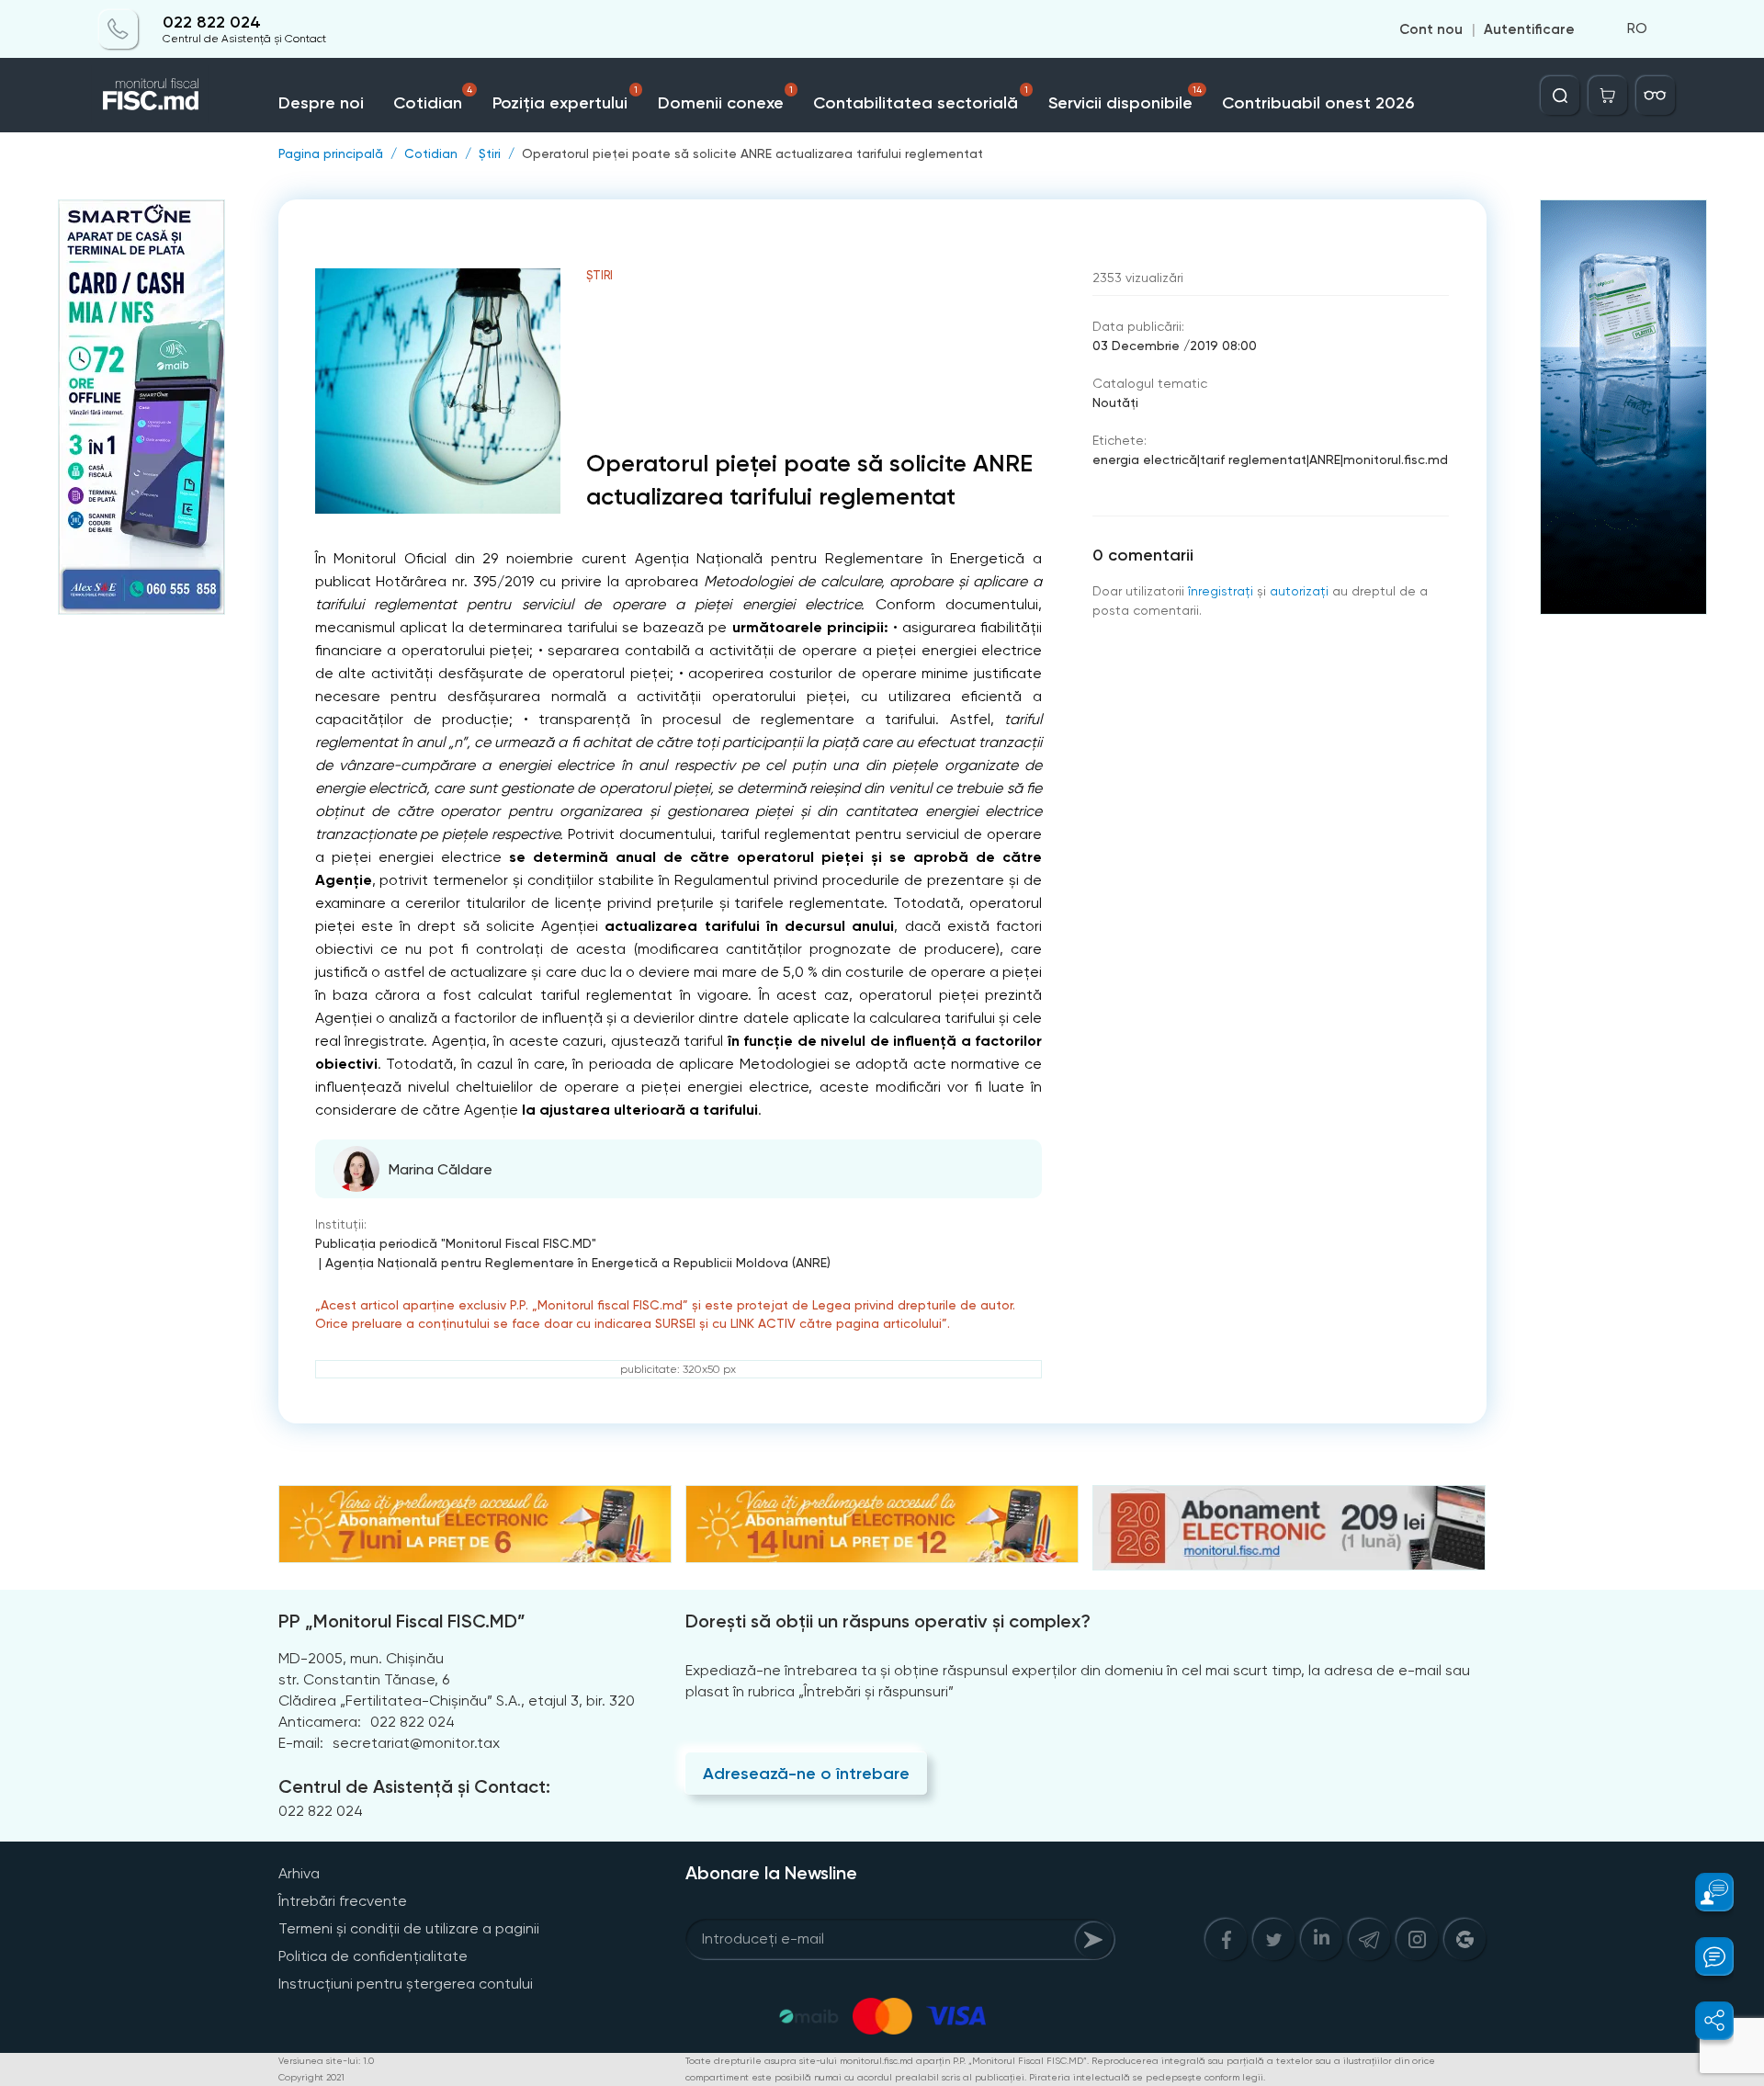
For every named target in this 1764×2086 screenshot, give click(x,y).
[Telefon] (119, 29)
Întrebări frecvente (343, 1901)
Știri (490, 153)
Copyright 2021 (311, 2077)
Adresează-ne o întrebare (806, 1774)
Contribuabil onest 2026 (1318, 103)
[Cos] (1608, 96)
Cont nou (1431, 29)
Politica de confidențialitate (373, 1956)
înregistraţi (1221, 591)
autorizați (1299, 591)
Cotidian (433, 99)
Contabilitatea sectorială (921, 99)
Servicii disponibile (1125, 99)
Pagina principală (331, 153)
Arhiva (299, 1873)
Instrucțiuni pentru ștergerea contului (406, 1984)
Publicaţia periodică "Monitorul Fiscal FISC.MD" (456, 1243)
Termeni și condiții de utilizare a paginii (409, 1928)
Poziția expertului (565, 99)
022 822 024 (212, 23)
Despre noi (321, 103)
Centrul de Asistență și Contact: (414, 1786)
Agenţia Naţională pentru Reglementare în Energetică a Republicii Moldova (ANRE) (578, 1263)
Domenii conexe (726, 99)
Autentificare (1529, 29)
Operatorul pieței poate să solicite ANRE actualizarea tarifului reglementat (752, 153)
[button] (1704, 1892)
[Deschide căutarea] (1560, 96)
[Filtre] (1656, 96)
